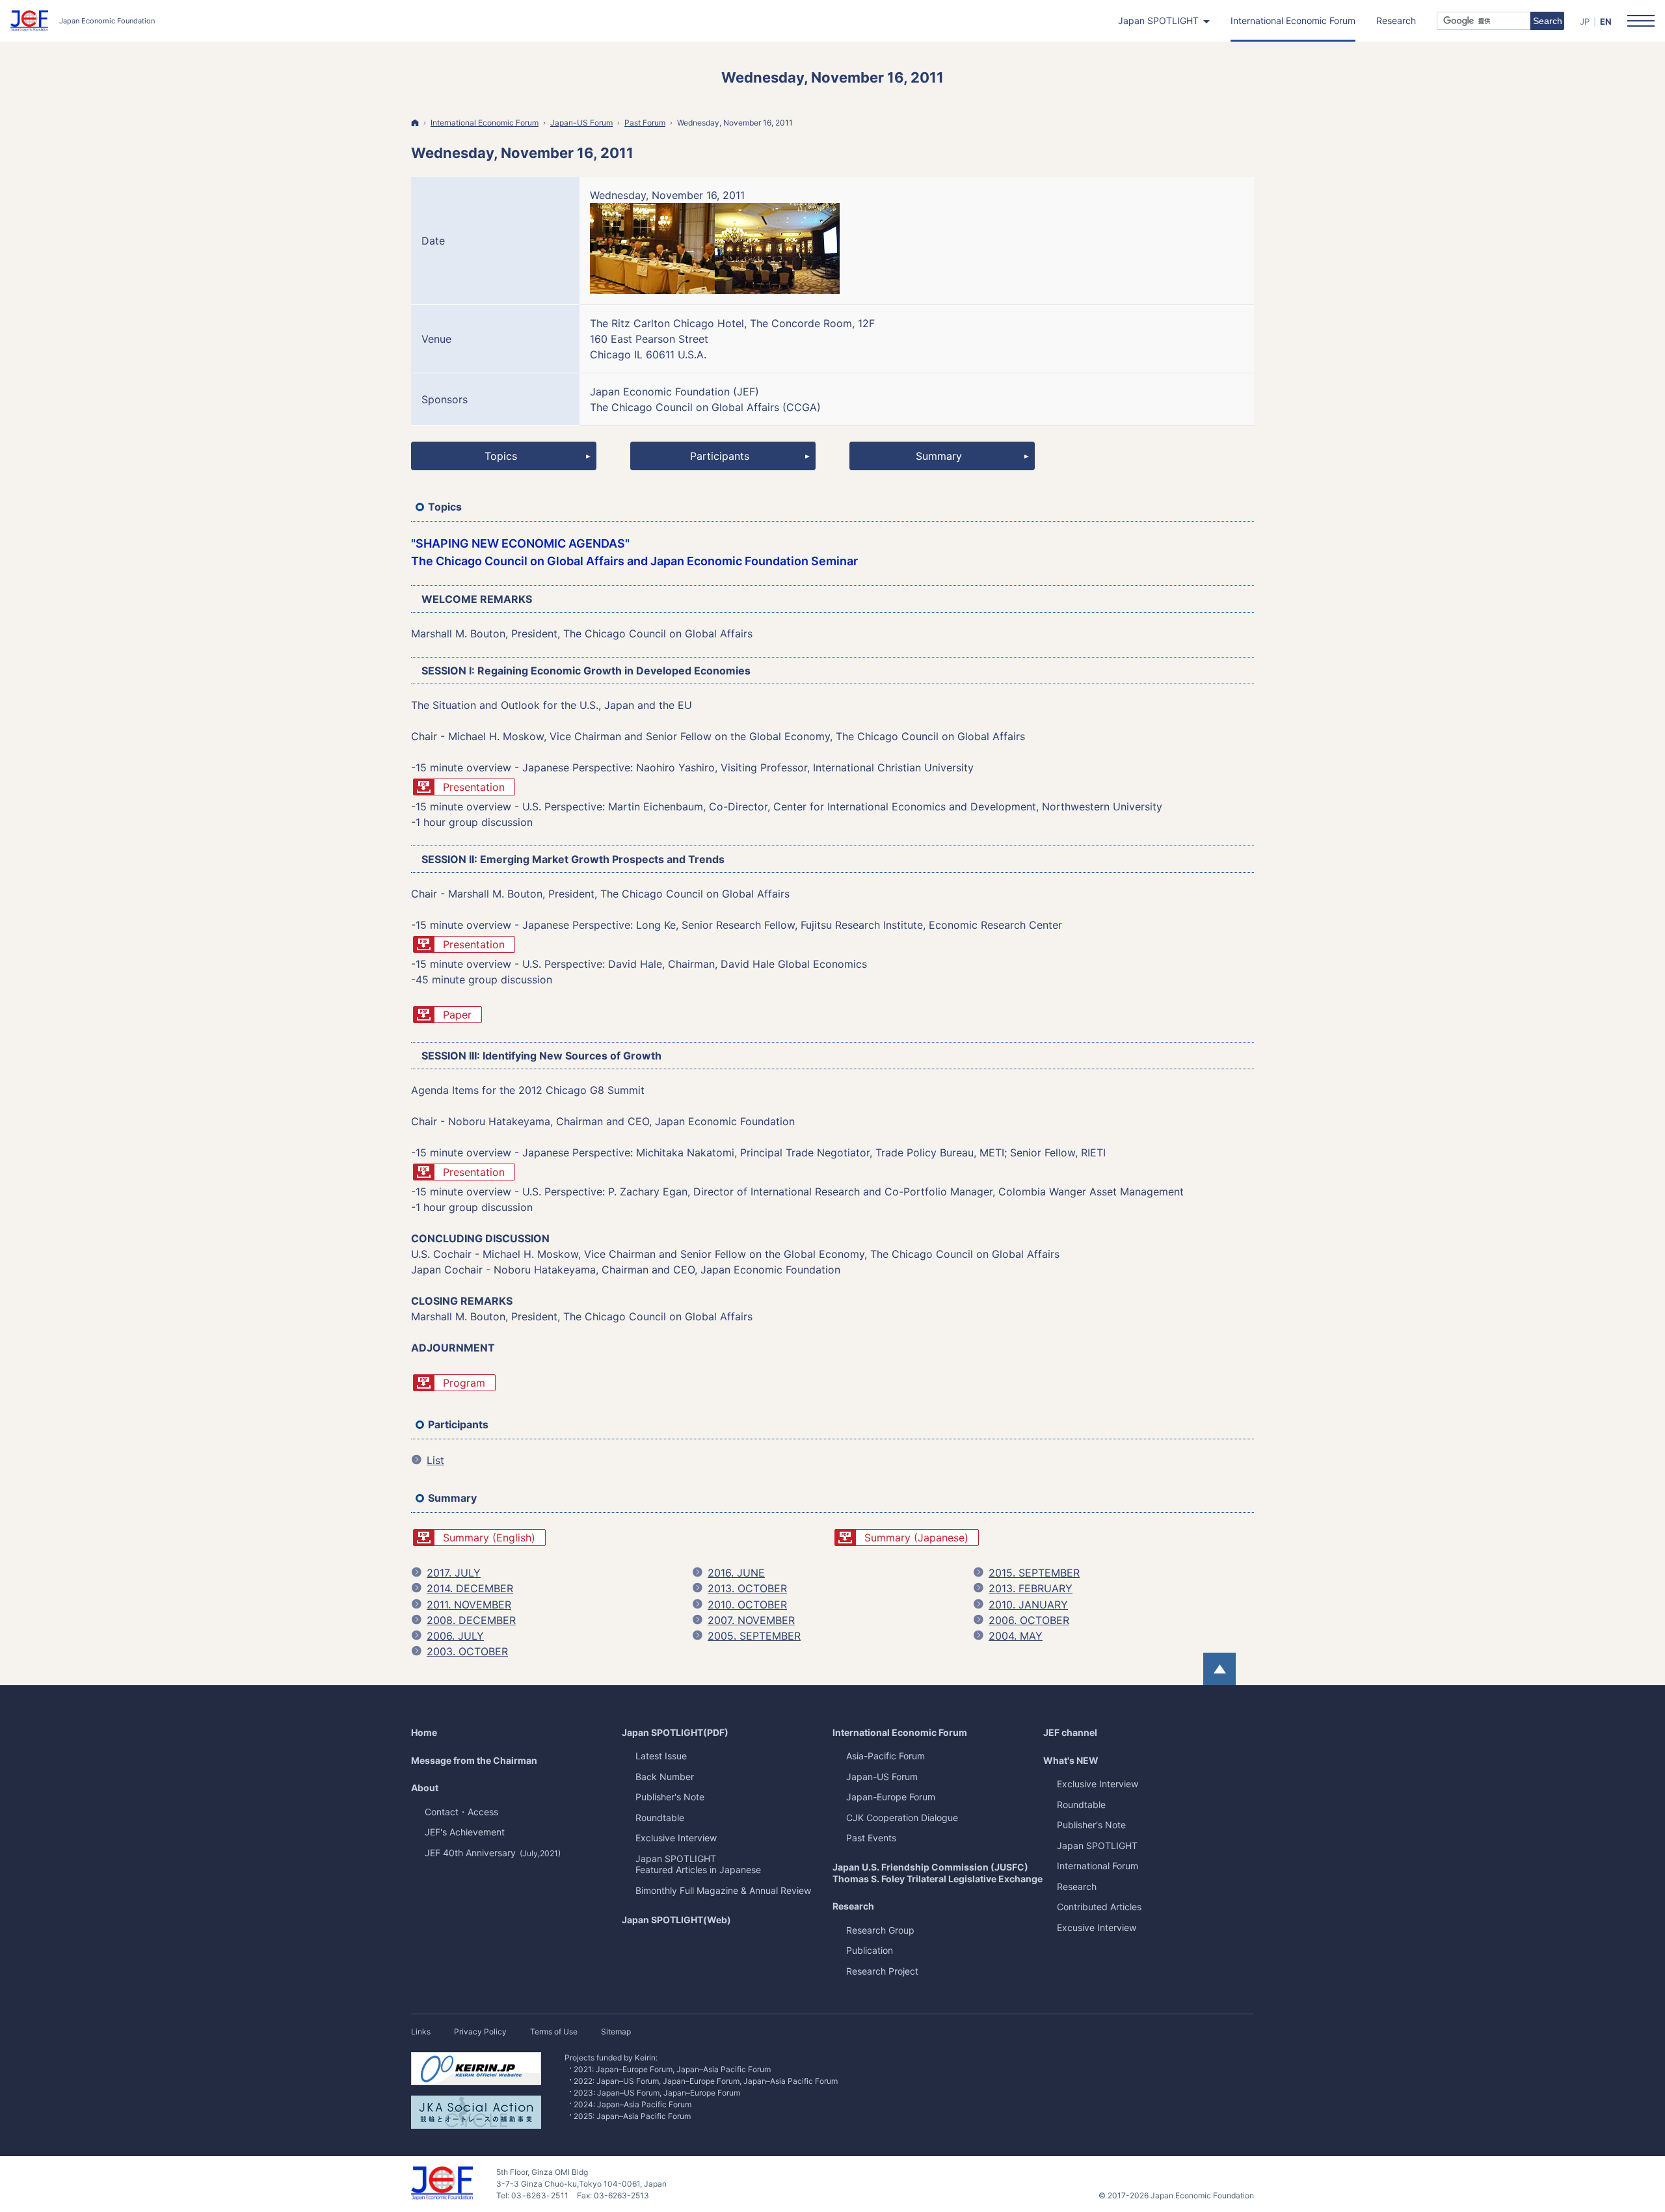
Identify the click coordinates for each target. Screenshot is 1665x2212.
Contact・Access (461, 1812)
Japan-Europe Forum (891, 1797)
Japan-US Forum (882, 1777)
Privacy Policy (480, 2032)
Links (421, 2032)
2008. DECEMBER (471, 1620)
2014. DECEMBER (470, 1588)
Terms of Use (554, 2032)
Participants (720, 456)
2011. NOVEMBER (469, 1605)
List (428, 1461)
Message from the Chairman (474, 1760)
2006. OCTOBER (1029, 1620)
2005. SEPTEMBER (754, 1636)
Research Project (882, 1971)
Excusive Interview (1097, 1927)
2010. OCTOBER (747, 1605)
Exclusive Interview (1098, 1784)
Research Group (880, 1930)
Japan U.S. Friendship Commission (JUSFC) (938, 1873)
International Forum (1098, 1866)
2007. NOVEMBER (751, 1620)
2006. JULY (455, 1636)
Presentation (474, 787)
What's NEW (1071, 1760)
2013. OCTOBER (747, 1588)
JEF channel (1070, 1732)
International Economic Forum (900, 1732)
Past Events (871, 1838)
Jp (1585, 21)
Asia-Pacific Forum (886, 1756)
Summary (939, 456)
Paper (457, 1015)
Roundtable (1081, 1805)
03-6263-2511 (540, 2195)
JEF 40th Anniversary (493, 1853)
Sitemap (616, 2032)
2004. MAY (1016, 1636)
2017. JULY (454, 1573)
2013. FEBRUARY (1031, 1588)
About (425, 1788)
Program (464, 1383)
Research (853, 1906)
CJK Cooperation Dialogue (902, 1818)
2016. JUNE (736, 1573)
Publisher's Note (1091, 1825)
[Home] (415, 123)
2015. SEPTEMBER (1034, 1573)
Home (424, 1732)
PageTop (1219, 1669)
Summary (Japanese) (916, 1538)
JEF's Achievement (465, 1832)
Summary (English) (489, 1538)
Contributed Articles (1099, 1907)
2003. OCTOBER (467, 1651)
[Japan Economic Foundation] (83, 21)
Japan (1097, 1846)
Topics (501, 456)
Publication (870, 1950)
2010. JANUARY (1028, 1605)
